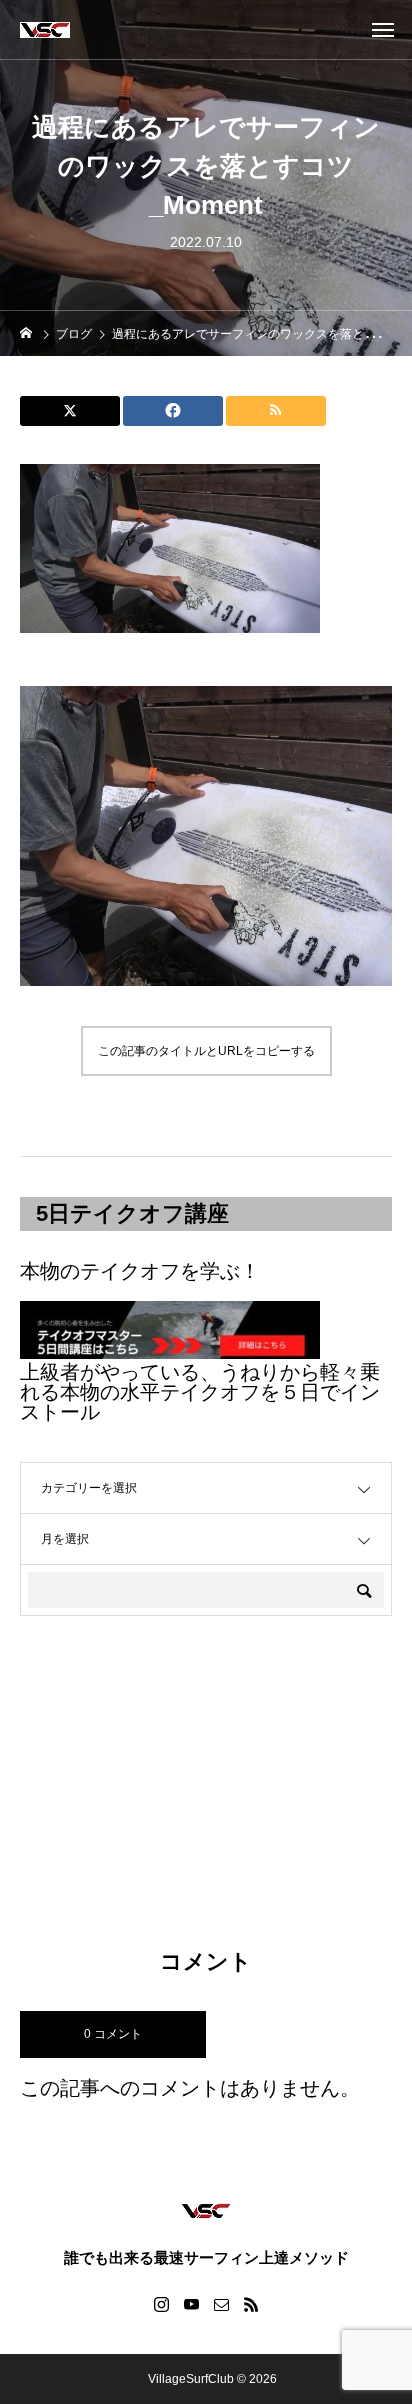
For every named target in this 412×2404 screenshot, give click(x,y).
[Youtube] (191, 2304)
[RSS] (251, 2304)
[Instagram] (161, 2304)
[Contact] (221, 2304)
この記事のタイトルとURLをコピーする (206, 1051)
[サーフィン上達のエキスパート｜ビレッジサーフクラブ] (45, 30)
